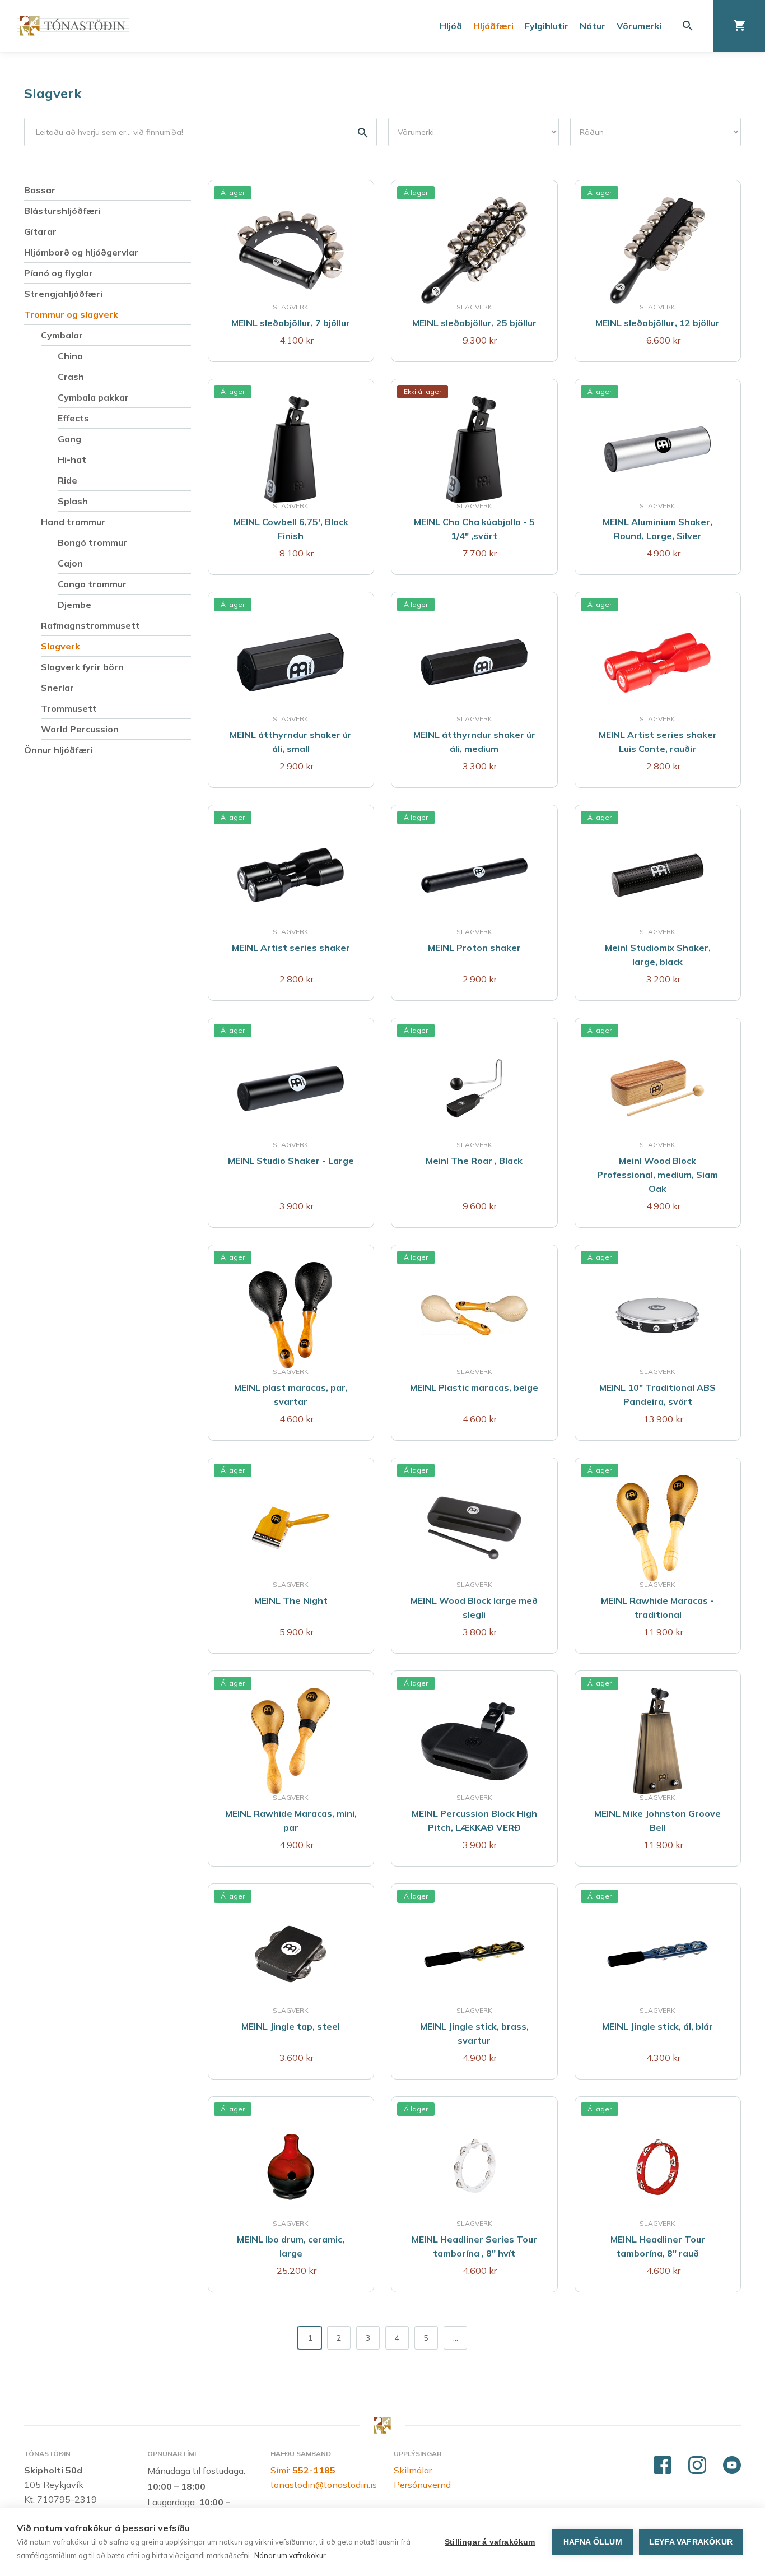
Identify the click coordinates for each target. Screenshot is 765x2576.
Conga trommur (92, 584)
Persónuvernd (422, 2485)
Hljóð (451, 26)
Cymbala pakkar (93, 397)
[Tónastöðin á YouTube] (732, 2466)
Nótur (593, 26)
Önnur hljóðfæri (59, 750)
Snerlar (57, 688)
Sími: (303, 2470)
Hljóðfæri (493, 26)
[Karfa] (739, 26)
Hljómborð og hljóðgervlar (81, 252)
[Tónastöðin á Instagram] (697, 2466)
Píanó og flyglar (59, 273)
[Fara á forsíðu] (73, 25)
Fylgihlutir (547, 26)
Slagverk (53, 93)
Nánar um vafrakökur (290, 2555)
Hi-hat (72, 459)
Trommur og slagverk (71, 314)
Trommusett (69, 708)
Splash (73, 501)
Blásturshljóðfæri (62, 211)
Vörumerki (639, 26)
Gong (69, 439)
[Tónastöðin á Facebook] (663, 2466)
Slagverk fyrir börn (82, 667)
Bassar (40, 190)
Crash (71, 377)
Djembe (74, 605)
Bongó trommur (92, 542)
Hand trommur (73, 522)
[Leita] (688, 26)
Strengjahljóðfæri (63, 294)
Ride (67, 480)
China (70, 356)
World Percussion (80, 729)
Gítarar (40, 231)
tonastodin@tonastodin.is (324, 2485)
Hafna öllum (593, 2542)
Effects (73, 418)
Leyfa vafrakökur (691, 2542)
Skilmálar (413, 2470)
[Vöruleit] (200, 132)
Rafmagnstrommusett (90, 625)
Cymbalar (62, 335)
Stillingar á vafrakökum (490, 2542)
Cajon (70, 563)
